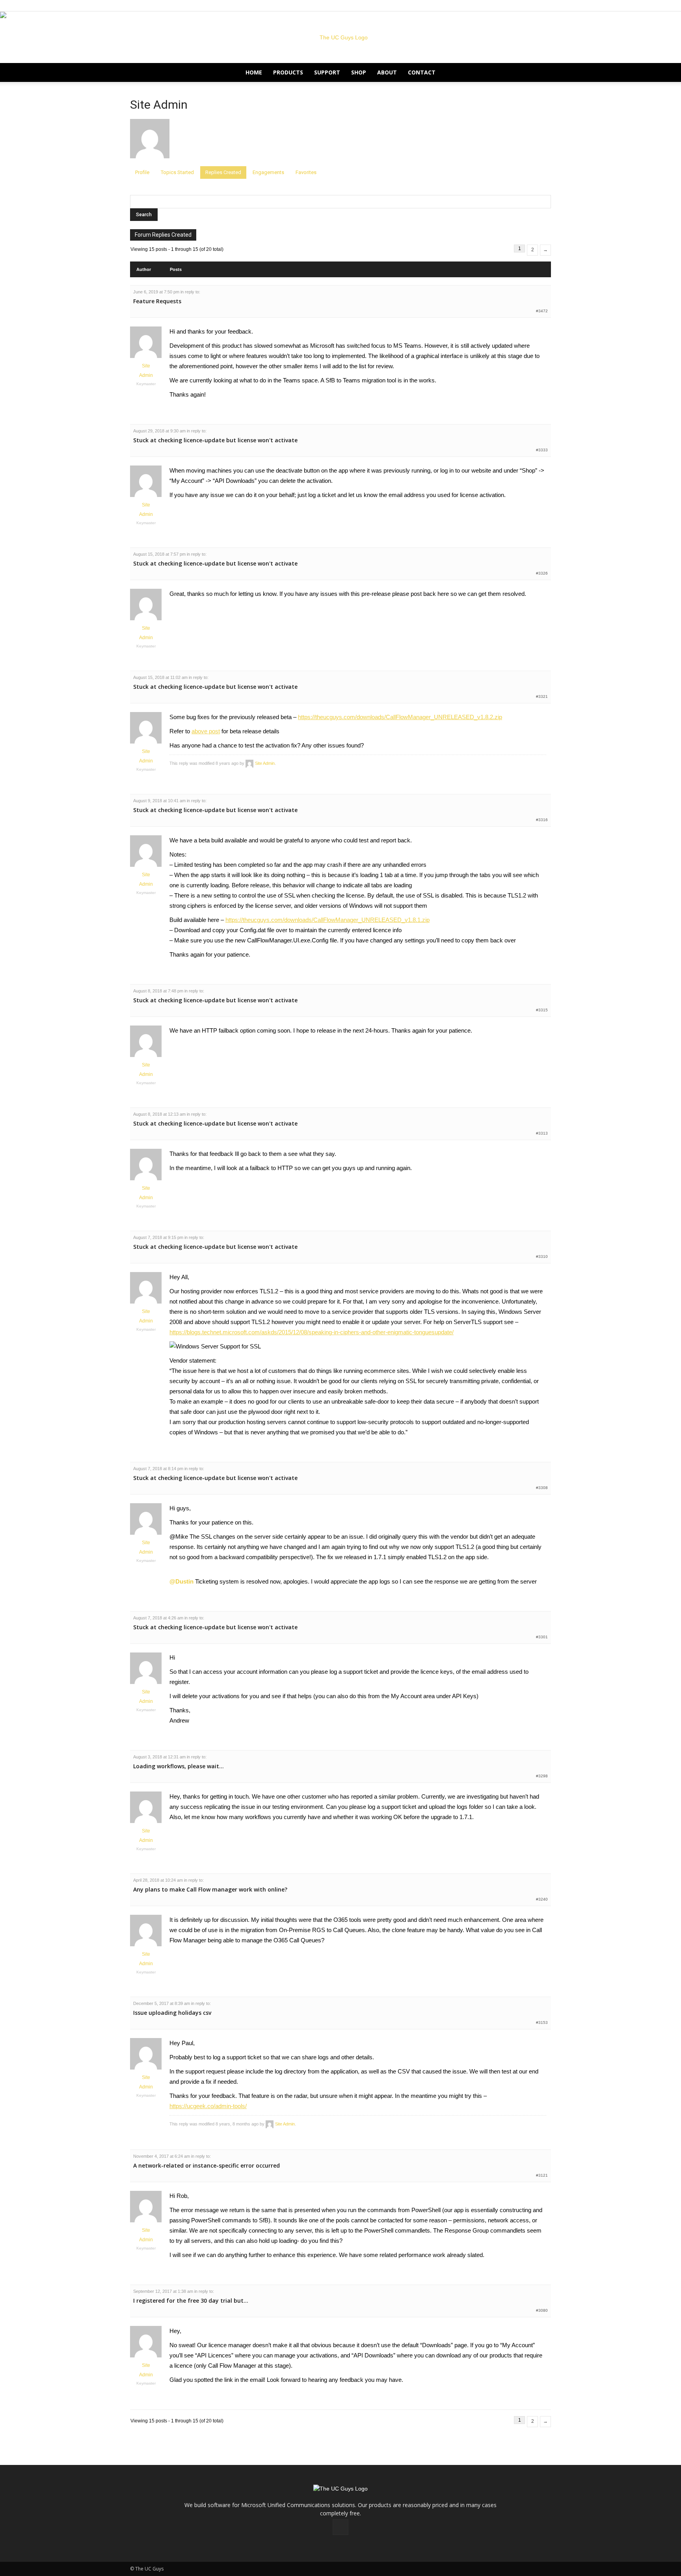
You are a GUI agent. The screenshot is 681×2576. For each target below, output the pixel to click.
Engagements (268, 172)
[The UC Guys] (340, 37)
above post (206, 731)
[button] (541, 73)
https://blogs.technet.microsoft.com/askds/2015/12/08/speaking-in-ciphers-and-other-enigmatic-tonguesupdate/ (312, 1332)
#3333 (542, 450)
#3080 (542, 2310)
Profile (142, 172)
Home (254, 72)
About (387, 72)
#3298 (542, 1776)
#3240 (542, 1899)
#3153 (542, 2022)
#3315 (542, 1010)
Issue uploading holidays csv (172, 2013)
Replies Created (223, 172)
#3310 (542, 1256)
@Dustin (181, 1581)
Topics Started (177, 172)
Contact (422, 72)
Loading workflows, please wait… (179, 1766)
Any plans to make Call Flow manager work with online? (210, 1889)
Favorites (306, 172)
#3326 (542, 573)
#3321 (542, 696)
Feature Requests (157, 301)
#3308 (542, 1488)
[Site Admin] (150, 163)
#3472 (542, 311)
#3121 (542, 2175)
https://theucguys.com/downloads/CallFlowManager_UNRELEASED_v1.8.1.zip (327, 920)
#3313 (542, 1133)
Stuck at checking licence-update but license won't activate (215, 440)
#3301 (542, 1637)
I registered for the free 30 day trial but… (191, 2301)
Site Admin (159, 105)
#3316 (542, 820)
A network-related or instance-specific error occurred (207, 2165)
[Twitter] (545, 6)
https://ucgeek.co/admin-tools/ (208, 2106)
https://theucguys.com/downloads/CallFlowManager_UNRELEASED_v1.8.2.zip (400, 717)
